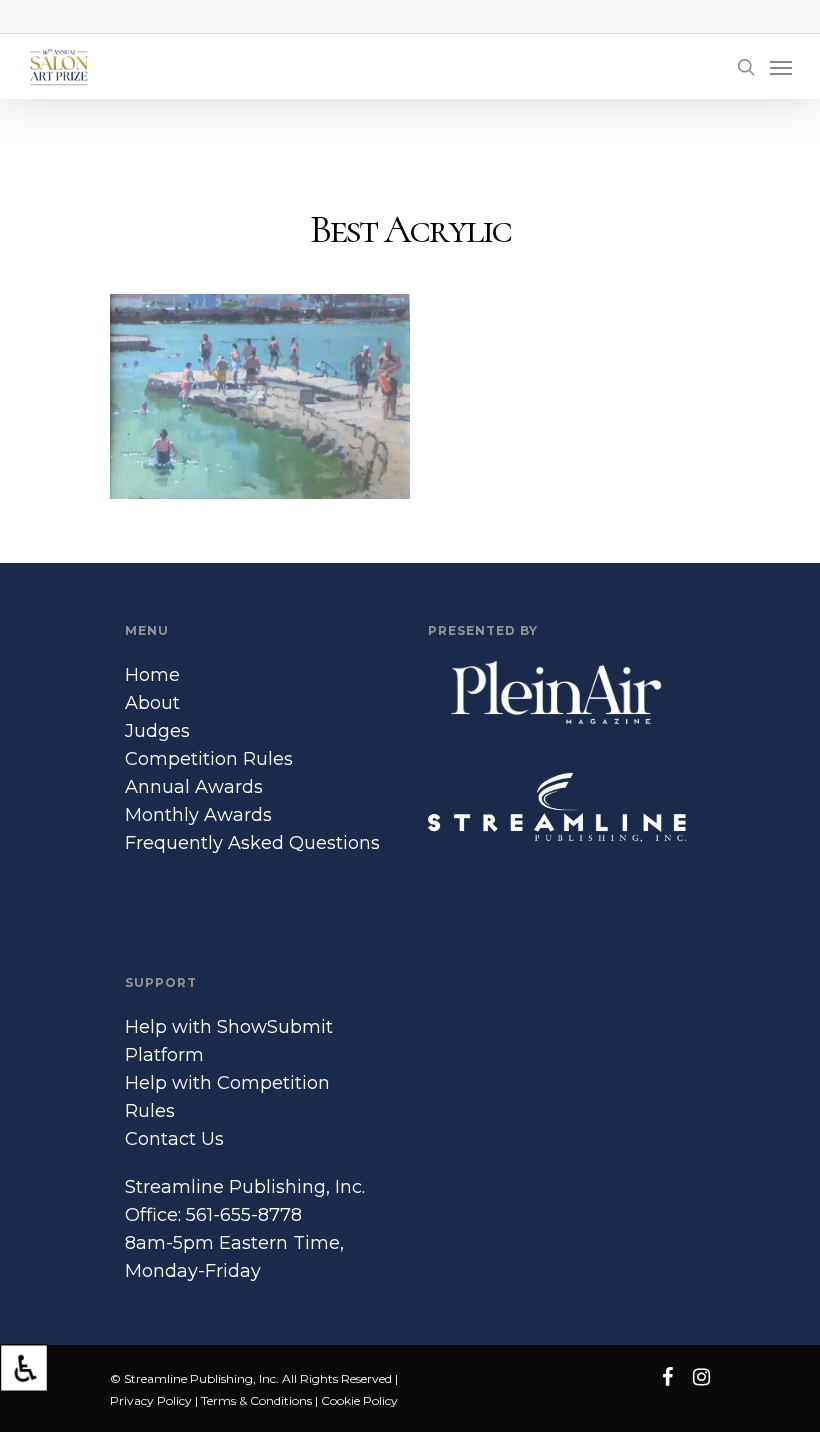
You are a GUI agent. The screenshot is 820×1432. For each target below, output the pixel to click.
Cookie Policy (359, 1400)
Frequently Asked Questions (252, 843)
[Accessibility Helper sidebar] (24, 1368)
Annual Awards (194, 787)
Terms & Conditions (256, 1400)
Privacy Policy (151, 1400)
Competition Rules (209, 759)
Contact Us (174, 1139)
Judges (157, 731)
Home (152, 675)
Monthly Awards (198, 815)
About (152, 703)
